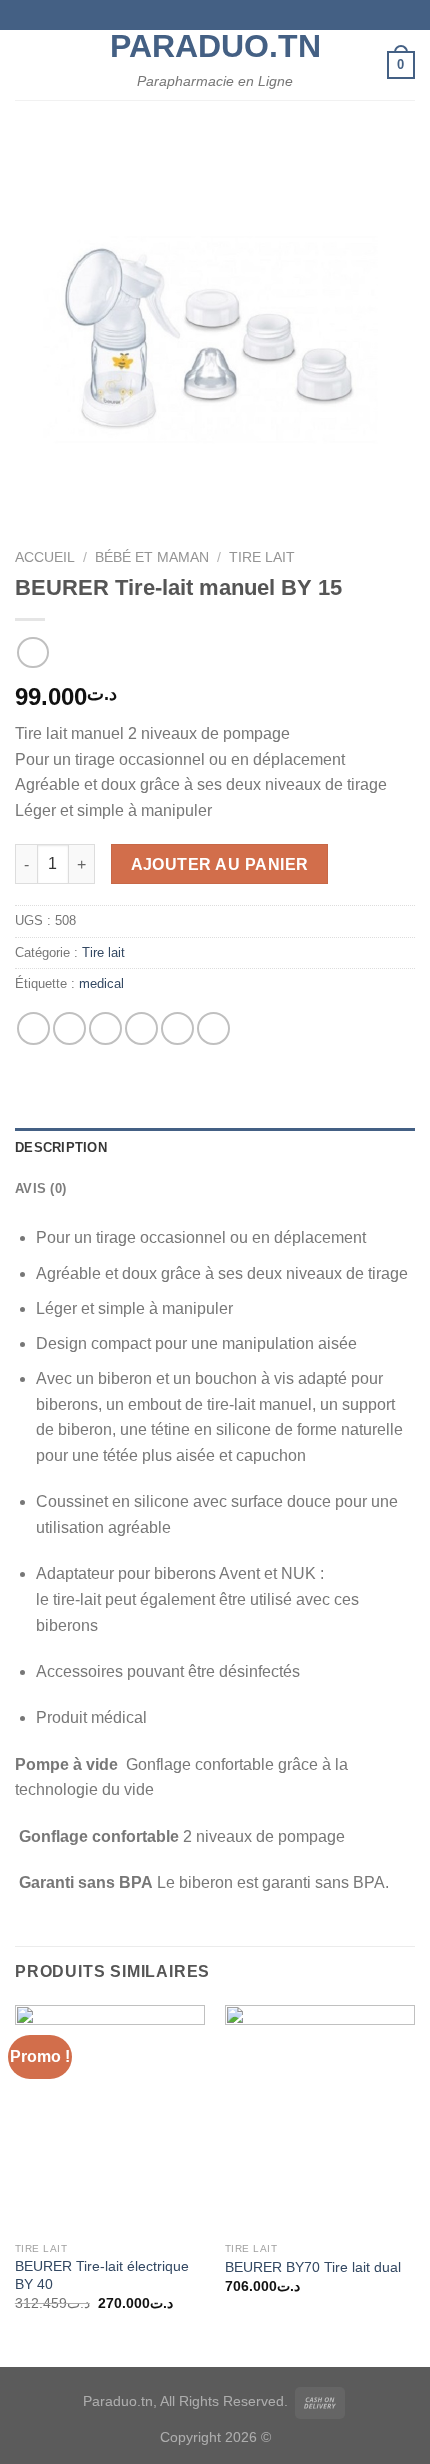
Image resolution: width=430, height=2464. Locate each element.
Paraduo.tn (215, 46)
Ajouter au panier (220, 864)
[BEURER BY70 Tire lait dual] (320, 2119)
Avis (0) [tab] (40, 1188)
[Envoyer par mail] (141, 1028)
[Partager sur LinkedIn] (213, 1028)
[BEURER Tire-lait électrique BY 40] (110, 2119)
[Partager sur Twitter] (105, 1028)
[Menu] (27, 64)
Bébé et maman (152, 557)
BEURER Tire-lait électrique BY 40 (102, 2275)
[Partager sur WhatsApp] (33, 1028)
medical (101, 983)
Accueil (45, 557)
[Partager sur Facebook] (69, 1028)
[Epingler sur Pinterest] (177, 1028)
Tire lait (262, 557)
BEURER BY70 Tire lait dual (313, 2267)
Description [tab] (61, 1147)
